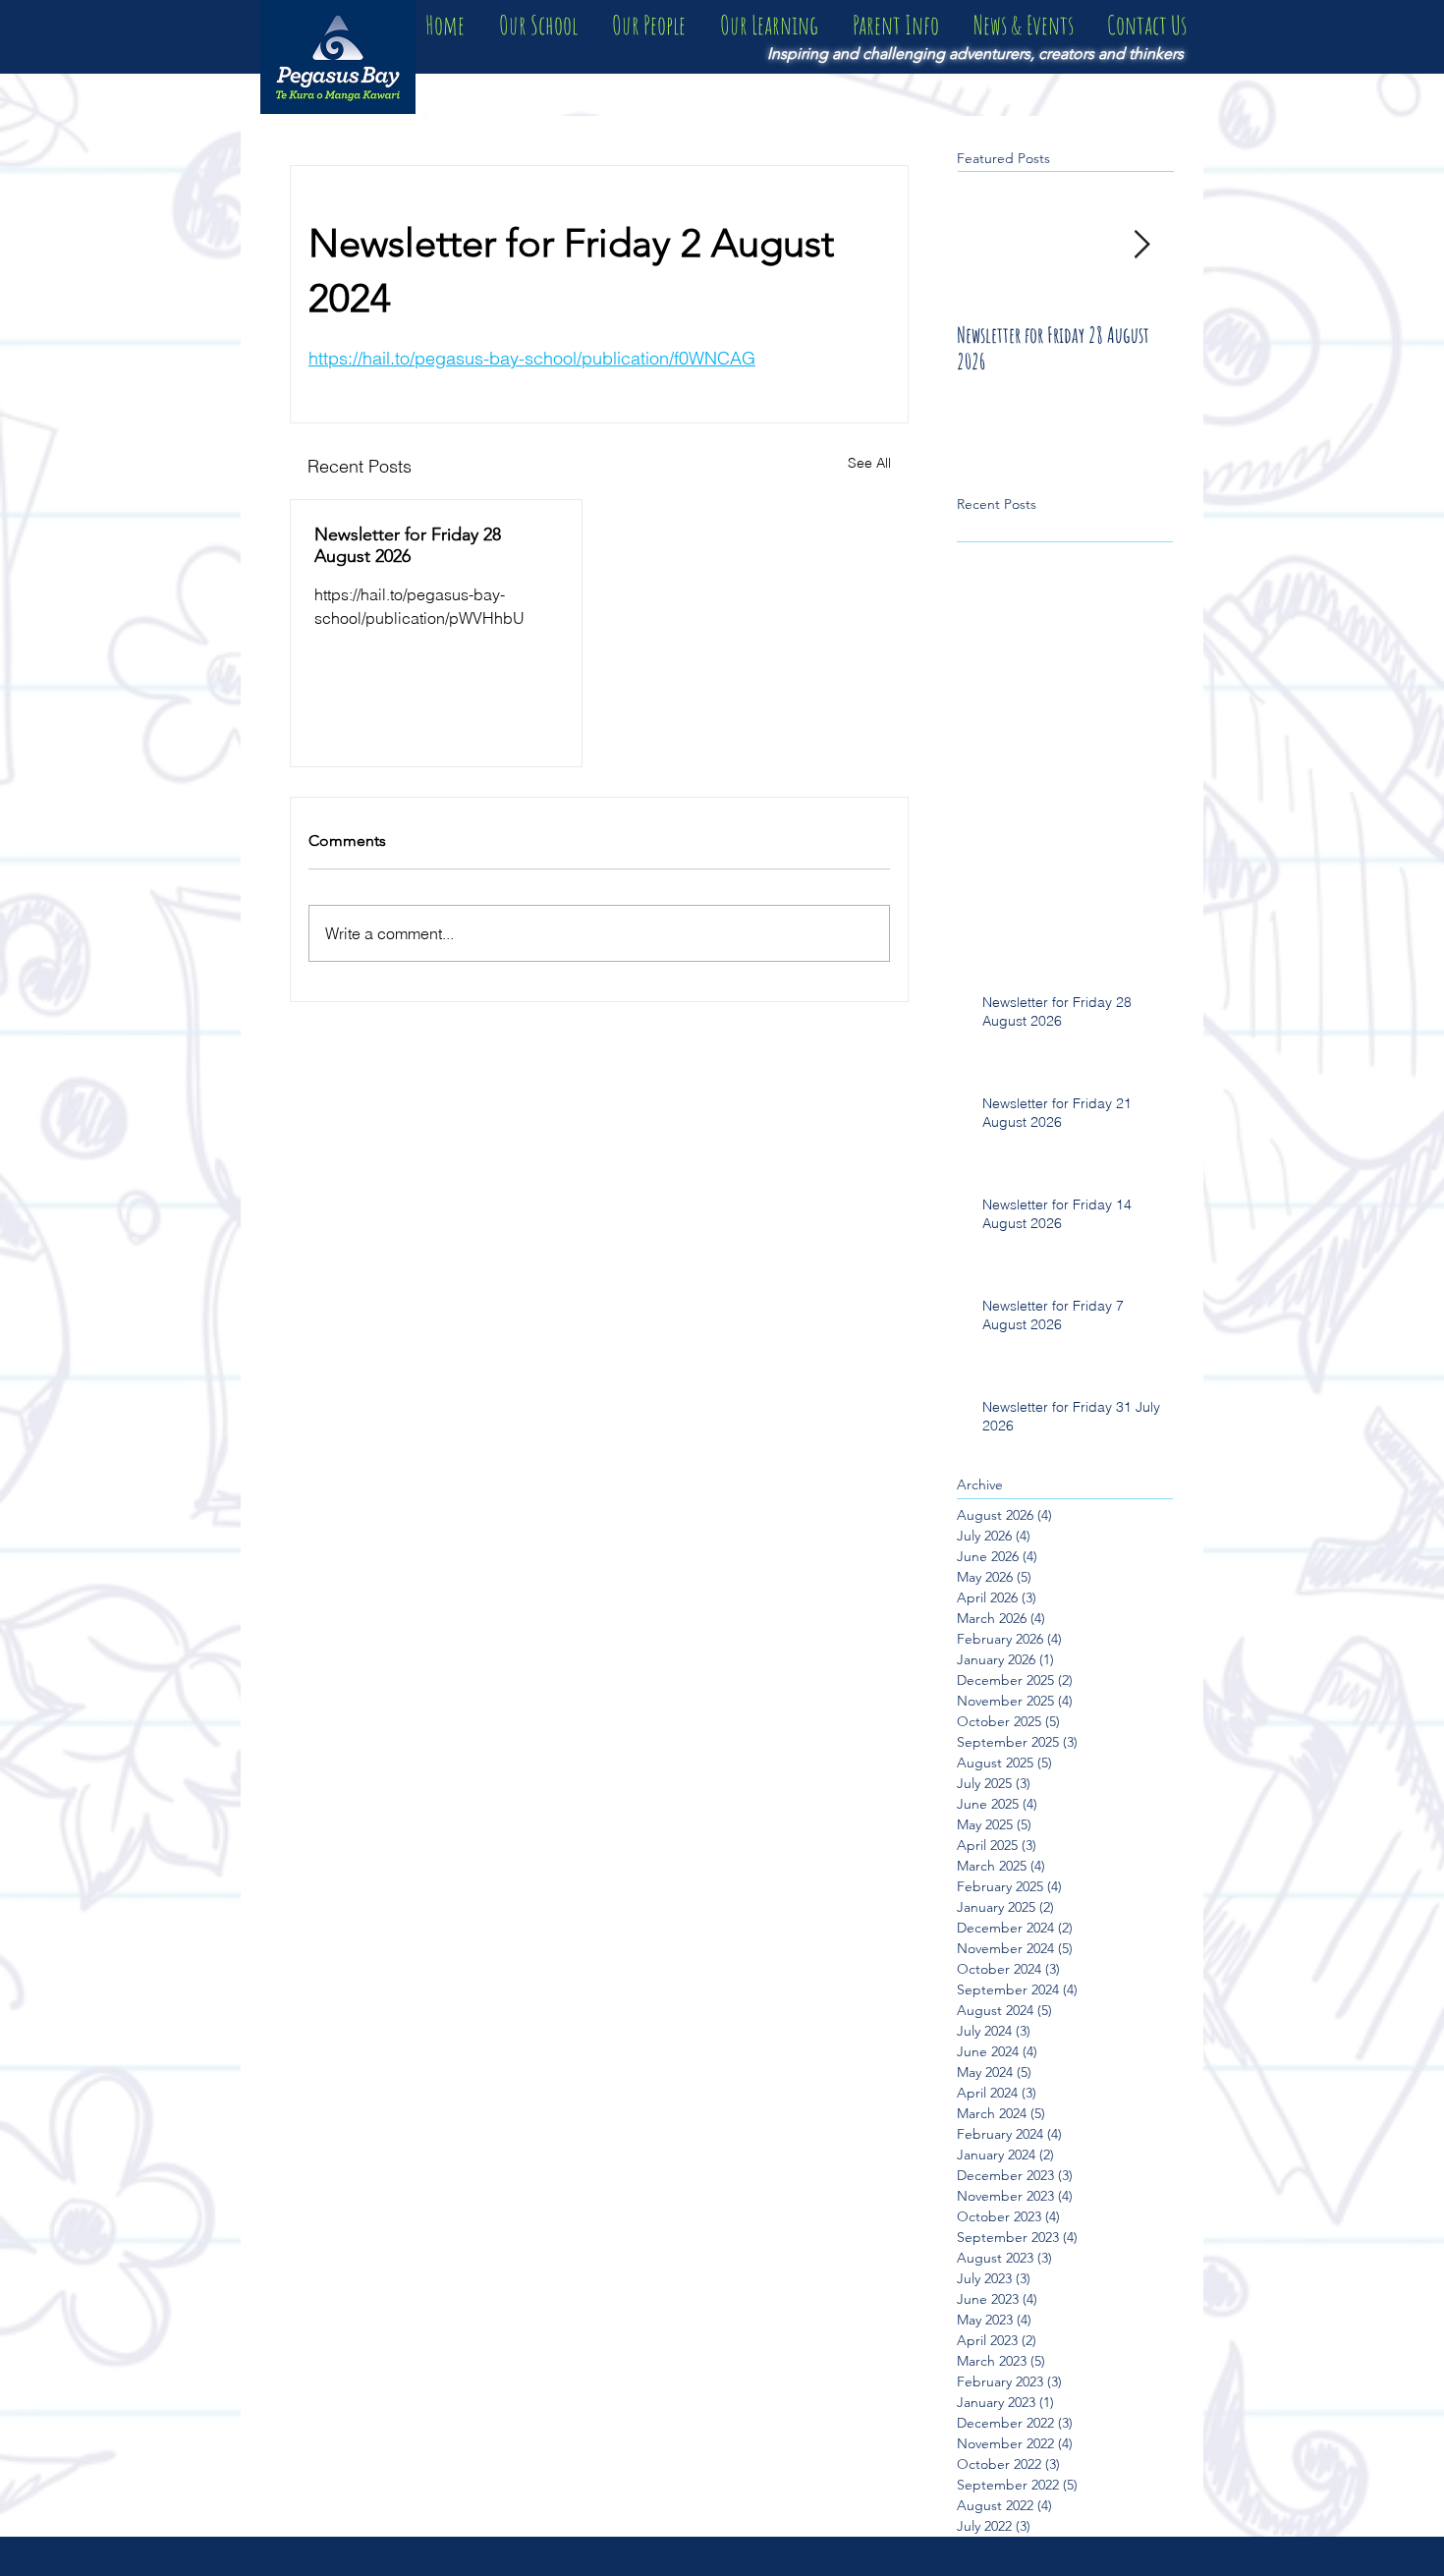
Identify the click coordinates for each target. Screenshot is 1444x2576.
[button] (538, 25)
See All (869, 463)
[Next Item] (1141, 245)
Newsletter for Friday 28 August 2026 (408, 545)
